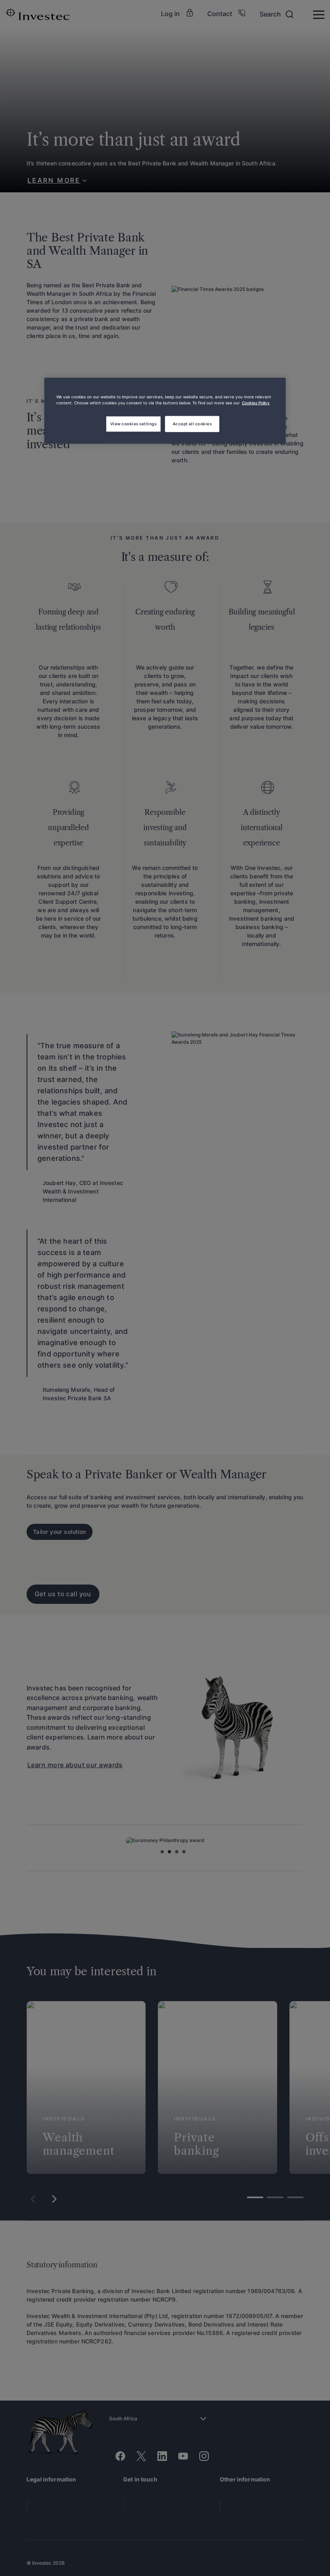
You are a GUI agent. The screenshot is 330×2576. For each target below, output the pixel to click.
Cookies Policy (256, 403)
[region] (165, 411)
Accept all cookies (192, 424)
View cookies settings (133, 424)
